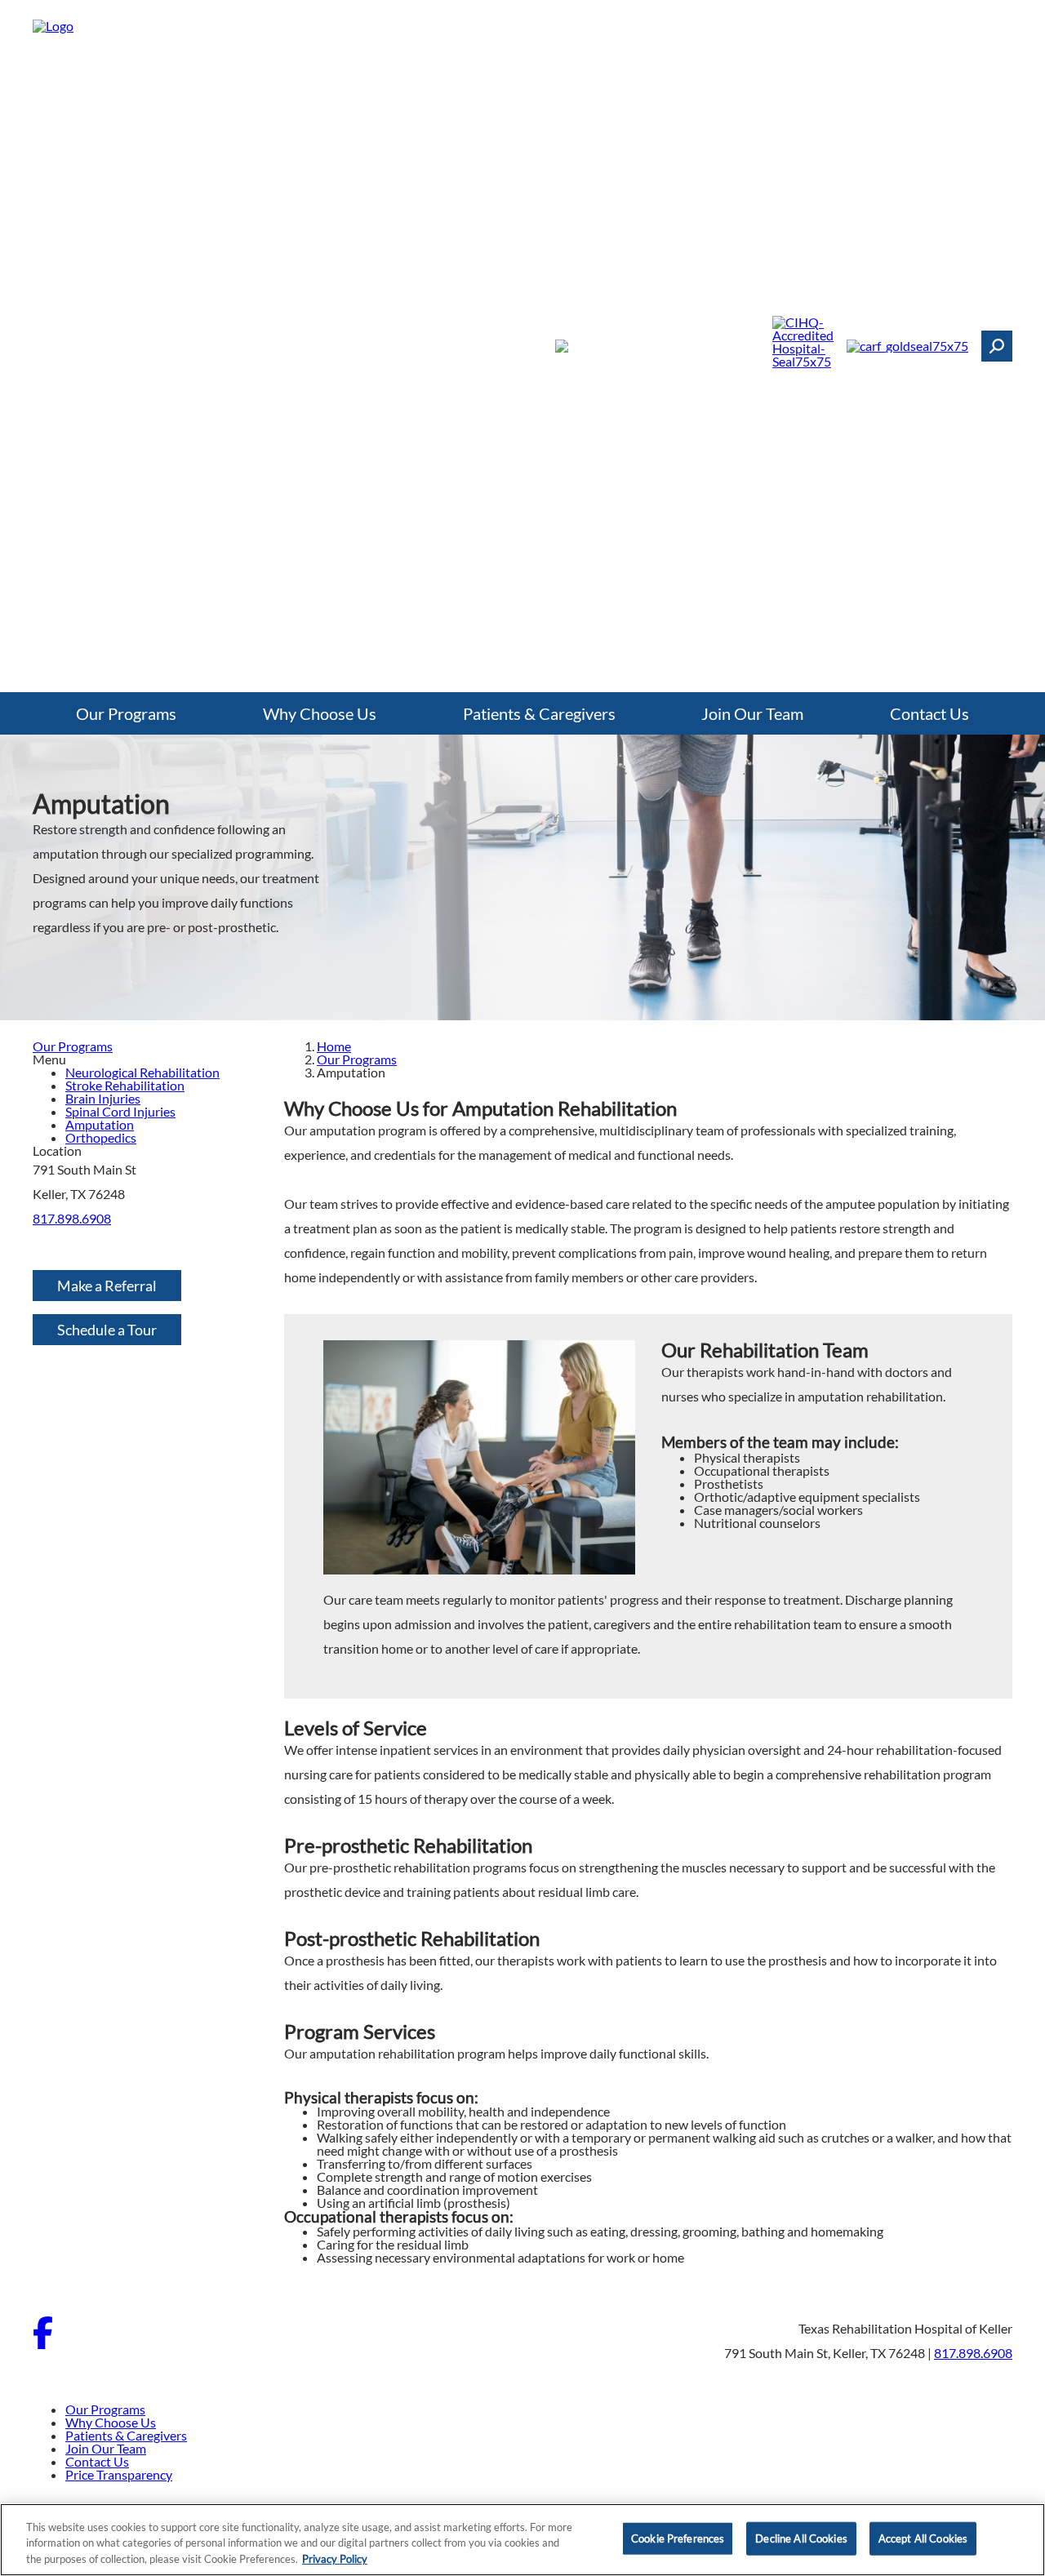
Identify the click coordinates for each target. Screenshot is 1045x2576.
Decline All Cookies (801, 2538)
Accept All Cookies (923, 2538)
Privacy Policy (335, 2559)
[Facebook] (43, 2344)
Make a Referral (107, 1286)
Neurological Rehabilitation (142, 1072)
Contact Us (929, 713)
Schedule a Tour (107, 1330)
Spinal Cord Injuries (120, 1111)
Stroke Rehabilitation (125, 1085)
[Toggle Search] (997, 346)
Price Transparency (119, 2474)
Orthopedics (101, 1137)
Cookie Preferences (678, 2538)
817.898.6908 (72, 1218)
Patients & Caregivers (539, 713)
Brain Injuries (103, 1098)
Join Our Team (752, 713)
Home (334, 1046)
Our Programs (126, 713)
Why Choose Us (320, 713)
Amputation (100, 1124)
